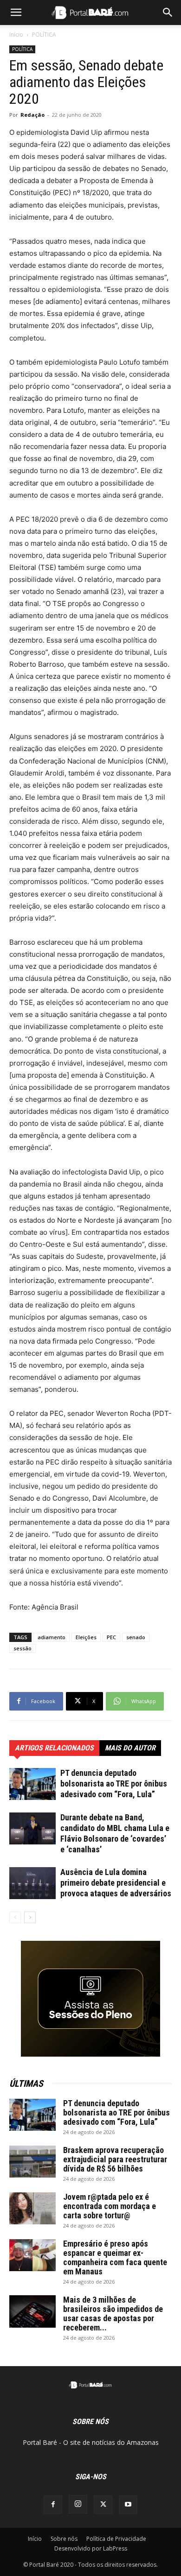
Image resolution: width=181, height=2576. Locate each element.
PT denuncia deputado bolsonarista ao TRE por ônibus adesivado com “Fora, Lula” (114, 1784)
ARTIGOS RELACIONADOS (54, 1748)
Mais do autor (130, 1748)
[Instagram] (78, 2504)
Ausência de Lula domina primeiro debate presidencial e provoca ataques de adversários (116, 1883)
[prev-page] (15, 1917)
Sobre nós (64, 2539)
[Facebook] (53, 2505)
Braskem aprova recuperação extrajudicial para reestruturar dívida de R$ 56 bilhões (115, 2159)
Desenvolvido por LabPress (91, 2548)
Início (16, 35)
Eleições (86, 1637)
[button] (16, 13)
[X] (103, 2505)
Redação (32, 115)
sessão (23, 1648)
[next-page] (30, 1917)
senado (136, 1637)
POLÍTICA (44, 35)
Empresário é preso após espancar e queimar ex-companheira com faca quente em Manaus (115, 2257)
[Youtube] (128, 2505)
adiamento (52, 1637)
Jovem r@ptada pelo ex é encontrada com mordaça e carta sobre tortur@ (110, 2206)
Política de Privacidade (116, 2539)
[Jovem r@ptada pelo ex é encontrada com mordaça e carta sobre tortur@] (32, 2208)
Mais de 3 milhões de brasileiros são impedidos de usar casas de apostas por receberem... (113, 2314)
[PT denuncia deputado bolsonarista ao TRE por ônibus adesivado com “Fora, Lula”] (32, 1784)
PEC (111, 1637)
